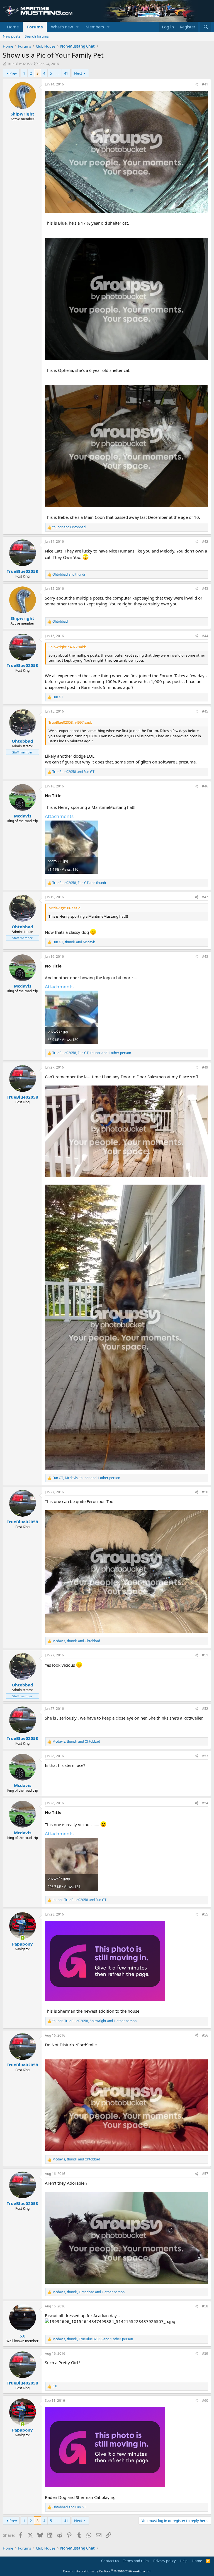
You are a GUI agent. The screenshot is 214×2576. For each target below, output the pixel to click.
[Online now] (22, 1938)
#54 (205, 1803)
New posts (12, 36)
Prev (13, 73)
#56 (205, 2035)
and (69, 527)
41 (66, 73)
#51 (205, 1655)
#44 (205, 636)
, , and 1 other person (92, 1053)
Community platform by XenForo (107, 2571)
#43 (205, 589)
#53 (205, 1756)
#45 (205, 711)
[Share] (196, 84)
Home (13, 27)
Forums (35, 27)
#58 (205, 2306)
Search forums (37, 36)
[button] (77, 27)
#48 (205, 957)
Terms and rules (136, 2561)
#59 (205, 2353)
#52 (205, 1709)
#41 (205, 84)
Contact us (110, 2561)
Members (95, 27)
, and (79, 883)
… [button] (58, 73)
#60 (205, 2401)
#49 (205, 1067)
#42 (205, 542)
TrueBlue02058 (19, 64)
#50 (205, 1492)
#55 (205, 1914)
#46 (205, 786)
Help (184, 2561)
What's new (62, 27)
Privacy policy (165, 2561)
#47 (205, 897)
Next (78, 73)
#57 (205, 2174)
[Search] (206, 27)
